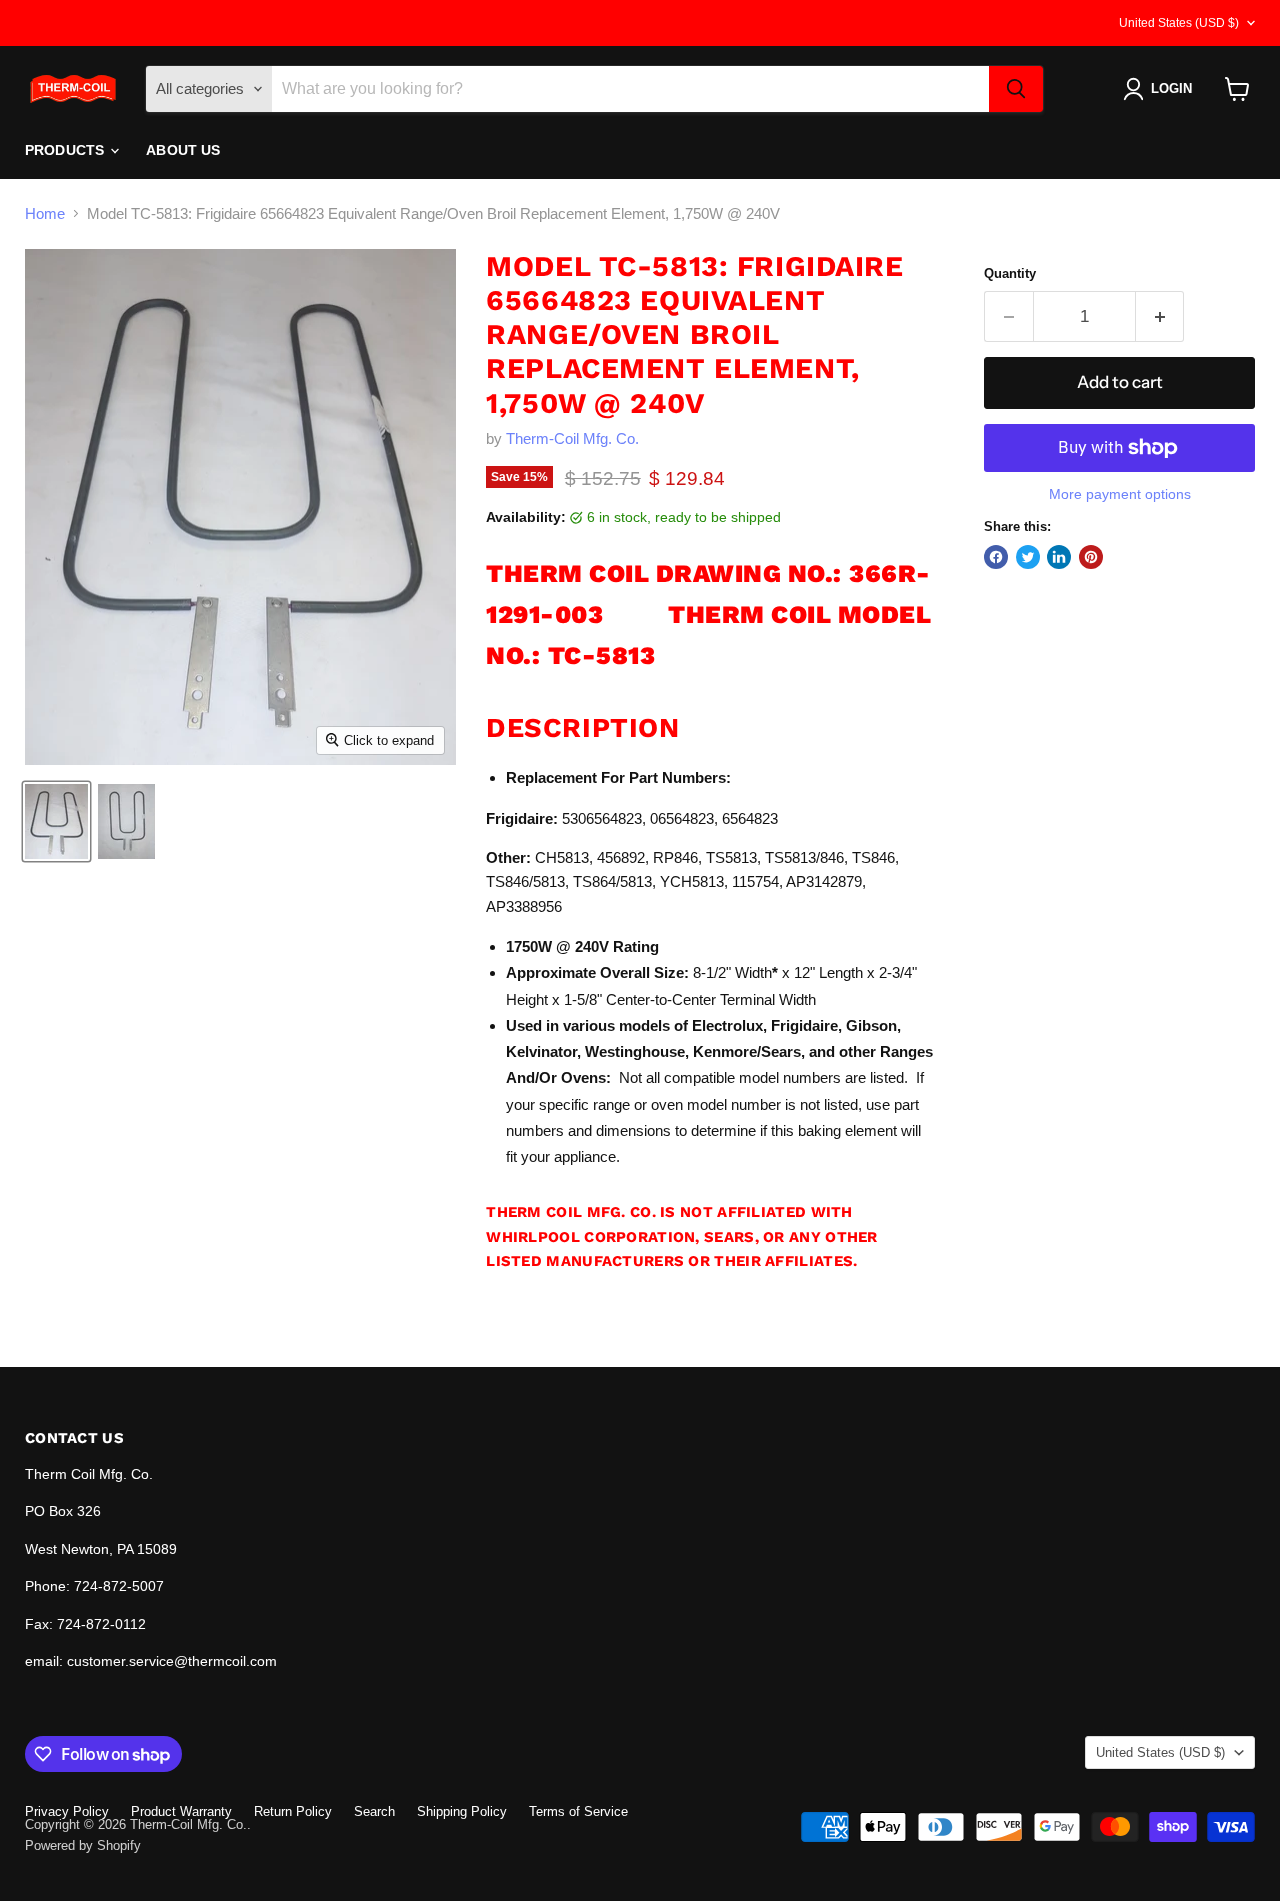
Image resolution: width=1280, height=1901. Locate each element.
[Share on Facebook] (996, 557)
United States (1179, 23)
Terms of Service (578, 1811)
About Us (183, 150)
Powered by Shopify (83, 1845)
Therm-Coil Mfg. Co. (572, 438)
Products (66, 150)
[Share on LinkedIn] (1059, 557)
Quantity (1010, 273)
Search (374, 1811)
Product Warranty (181, 1811)
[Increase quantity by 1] (1160, 316)
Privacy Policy (67, 1811)
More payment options (1120, 494)
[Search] (1016, 89)
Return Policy (293, 1811)
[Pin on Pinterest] (1091, 557)
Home (45, 213)
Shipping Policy (462, 1811)
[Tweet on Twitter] (1028, 557)
